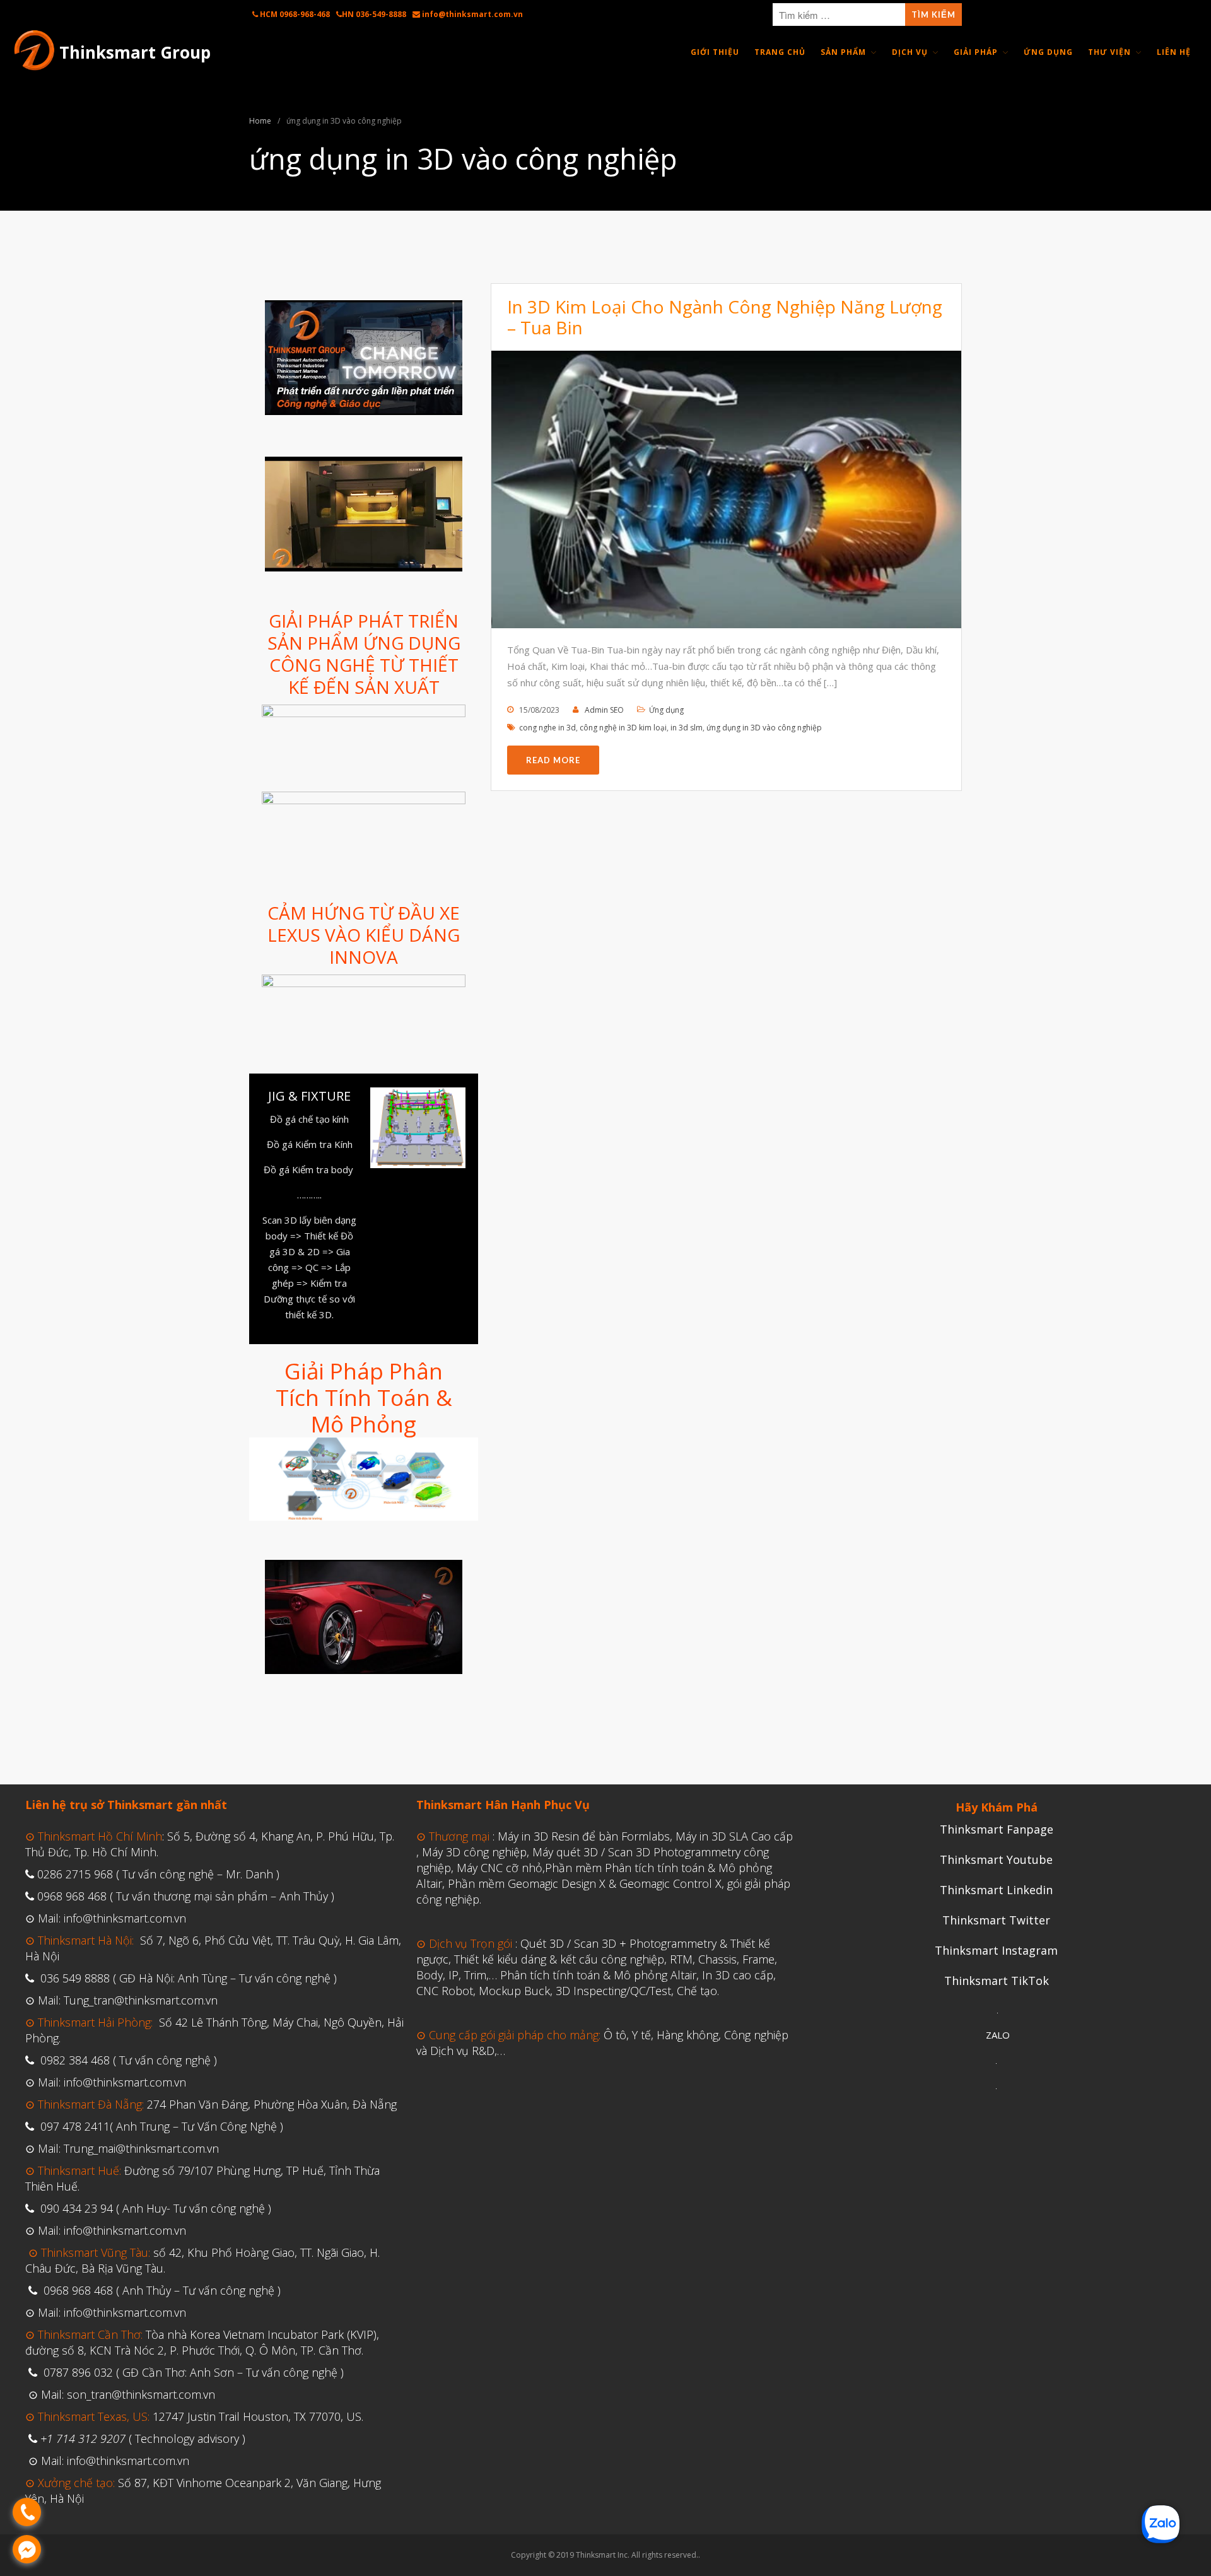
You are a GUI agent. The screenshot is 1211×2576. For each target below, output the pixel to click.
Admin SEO (604, 710)
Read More (553, 760)
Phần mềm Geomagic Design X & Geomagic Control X (585, 1883)
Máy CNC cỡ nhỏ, (501, 1868)
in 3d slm (687, 728)
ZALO (998, 2035)
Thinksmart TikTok (997, 1981)
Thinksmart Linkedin (996, 1890)
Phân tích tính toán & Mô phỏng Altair (598, 1975)
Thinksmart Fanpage (997, 1829)
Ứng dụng (666, 710)
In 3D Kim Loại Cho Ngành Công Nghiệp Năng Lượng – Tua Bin (725, 317)
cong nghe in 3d (547, 728)
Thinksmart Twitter (996, 1920)
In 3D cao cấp (738, 1975)
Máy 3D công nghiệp (474, 1852)
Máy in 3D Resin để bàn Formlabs (584, 1836)
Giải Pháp (976, 52)
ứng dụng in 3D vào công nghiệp (764, 728)
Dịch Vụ (910, 52)
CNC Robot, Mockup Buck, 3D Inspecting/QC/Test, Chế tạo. (568, 1991)
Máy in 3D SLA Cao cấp (734, 1836)
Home (260, 121)
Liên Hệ (1174, 52)
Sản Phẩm (843, 52)
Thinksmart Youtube (996, 1859)
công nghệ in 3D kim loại (623, 728)
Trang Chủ (780, 52)
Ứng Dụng (1048, 52)
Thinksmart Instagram (996, 1950)
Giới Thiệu (715, 52)
